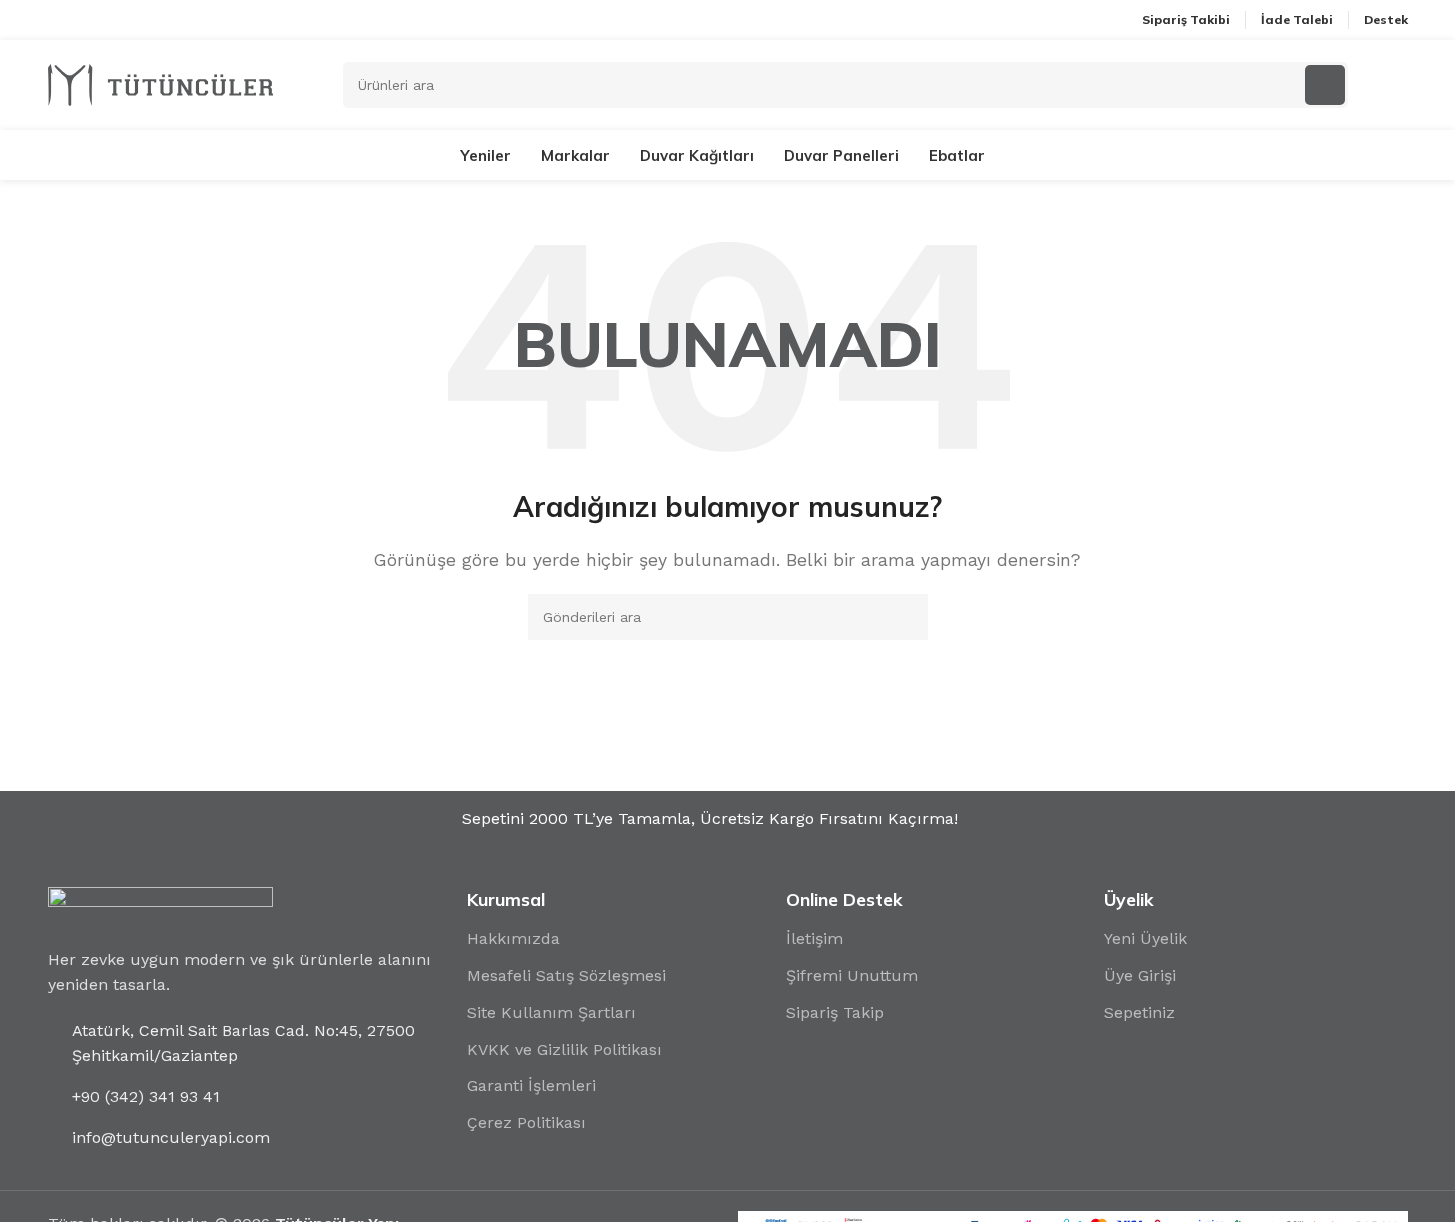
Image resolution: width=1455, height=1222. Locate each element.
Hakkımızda (513, 938)
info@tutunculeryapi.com (171, 1137)
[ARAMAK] (905, 617)
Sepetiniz (1139, 1012)
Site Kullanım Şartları (551, 1012)
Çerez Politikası (526, 1122)
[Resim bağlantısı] (160, 905)
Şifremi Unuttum (852, 975)
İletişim (814, 938)
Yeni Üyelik (1145, 938)
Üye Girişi (1140, 975)
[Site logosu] (160, 83)
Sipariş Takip (835, 1012)
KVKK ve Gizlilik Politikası (564, 1049)
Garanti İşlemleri (531, 1085)
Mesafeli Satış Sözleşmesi (566, 975)
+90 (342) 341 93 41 (146, 1096)
